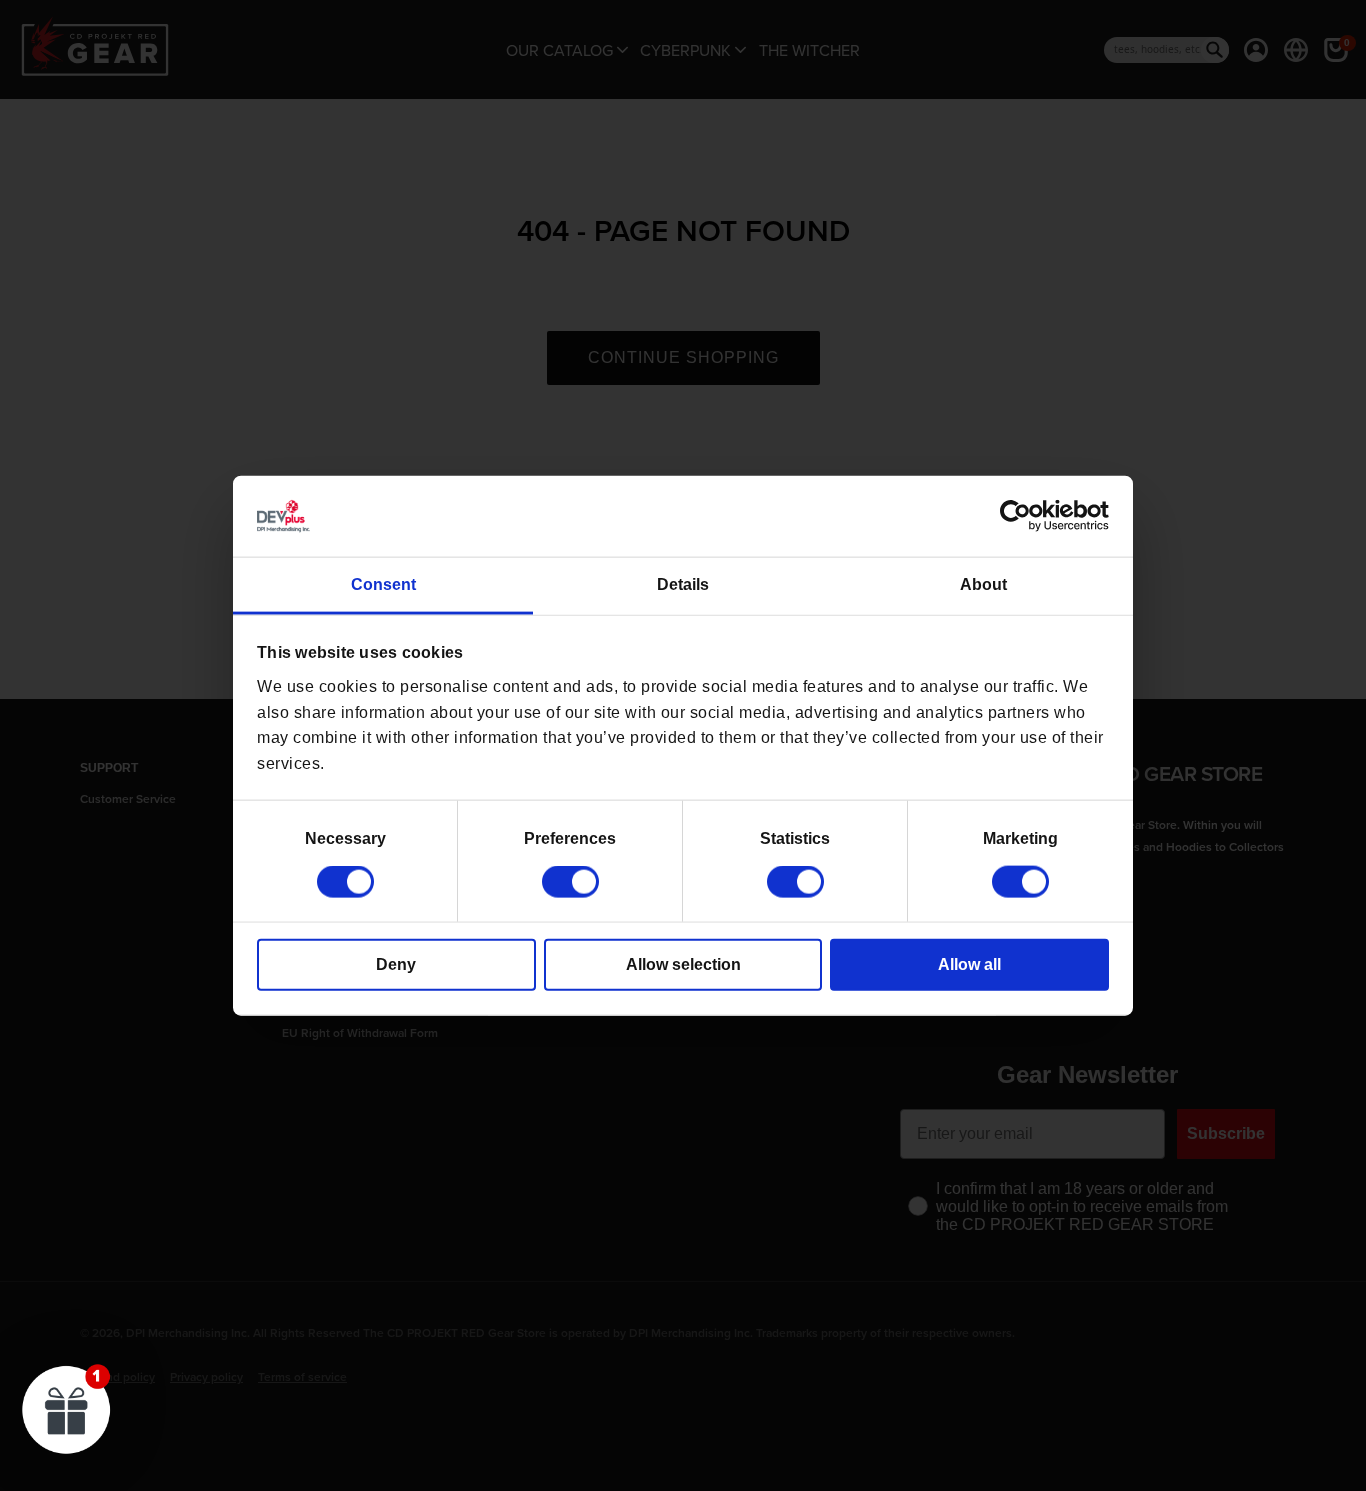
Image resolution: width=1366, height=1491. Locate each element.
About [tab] (983, 584)
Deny (396, 964)
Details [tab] (683, 584)
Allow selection (683, 964)
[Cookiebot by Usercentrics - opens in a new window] (1021, 516)
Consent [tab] (383, 584)
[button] (67, 1409)
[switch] (570, 882)
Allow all (969, 964)
